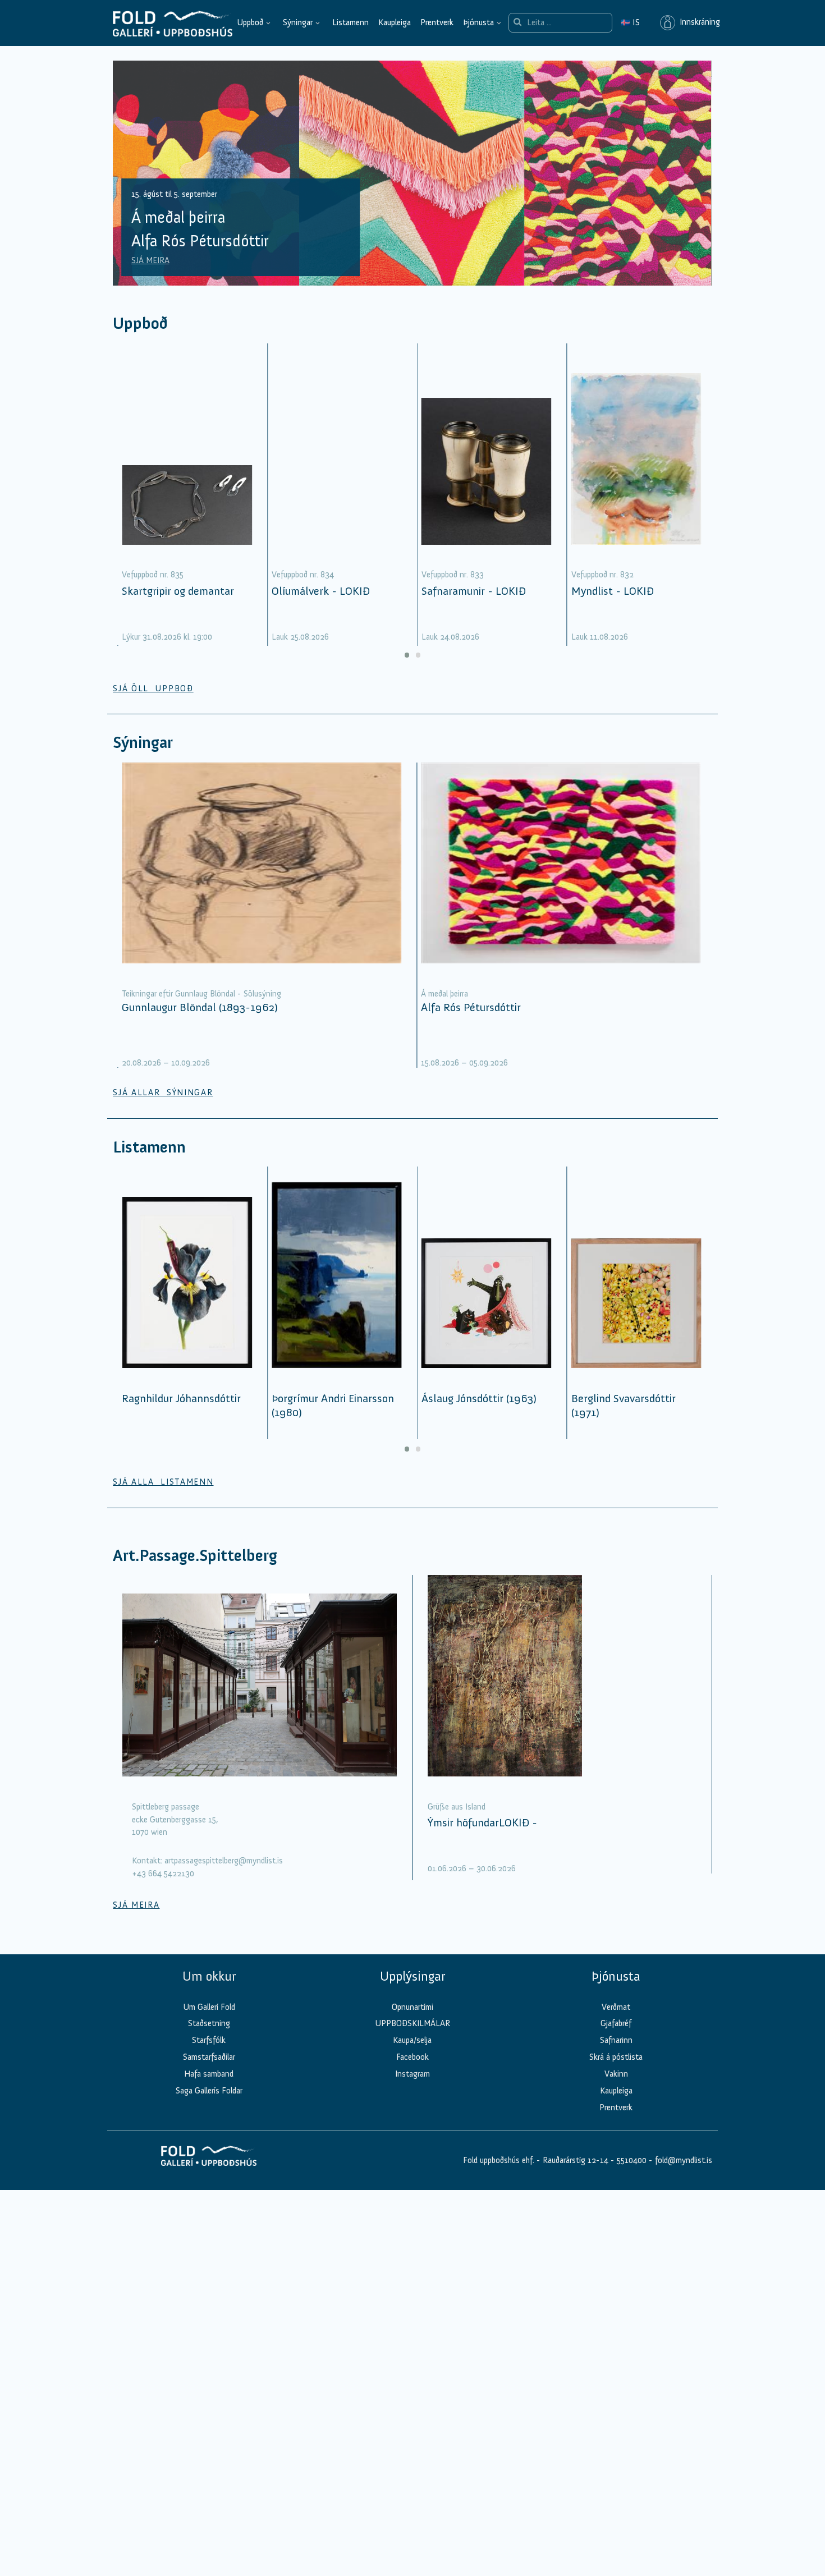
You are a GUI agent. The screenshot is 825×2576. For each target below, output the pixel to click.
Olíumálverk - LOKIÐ (321, 591)
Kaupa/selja (412, 2040)
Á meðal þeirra (444, 994)
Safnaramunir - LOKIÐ (474, 591)
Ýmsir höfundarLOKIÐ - (482, 1822)
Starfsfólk (209, 2040)
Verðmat (616, 2007)
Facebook (412, 2057)
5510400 (632, 2160)
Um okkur (209, 1976)
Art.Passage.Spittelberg (195, 1556)
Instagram (412, 2074)
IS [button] (630, 22)
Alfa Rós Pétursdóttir (471, 1007)
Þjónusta (478, 22)
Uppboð (250, 22)
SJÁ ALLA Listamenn (163, 1482)
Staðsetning (209, 2023)
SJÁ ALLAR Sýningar (163, 1092)
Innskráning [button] (698, 22)
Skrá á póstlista (616, 2057)
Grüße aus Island (457, 1807)
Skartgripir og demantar (178, 591)
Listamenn (350, 22)
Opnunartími (412, 2007)
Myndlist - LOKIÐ (613, 591)
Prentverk (437, 22)
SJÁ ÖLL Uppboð (153, 688)
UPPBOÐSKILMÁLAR (412, 2023)
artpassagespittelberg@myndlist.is (224, 1861)
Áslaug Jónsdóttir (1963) (479, 1398)
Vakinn (616, 2074)
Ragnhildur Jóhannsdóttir (181, 1398)
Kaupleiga (395, 22)
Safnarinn (616, 2040)
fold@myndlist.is (684, 2160)
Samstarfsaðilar (209, 2057)
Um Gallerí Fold (209, 2007)
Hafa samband (209, 2074)
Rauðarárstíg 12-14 (574, 2160)
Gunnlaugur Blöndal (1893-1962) (200, 1007)
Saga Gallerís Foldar (209, 2091)
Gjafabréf (616, 2023)
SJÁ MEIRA (150, 260)
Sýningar (298, 22)
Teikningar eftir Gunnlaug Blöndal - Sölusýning (201, 994)
